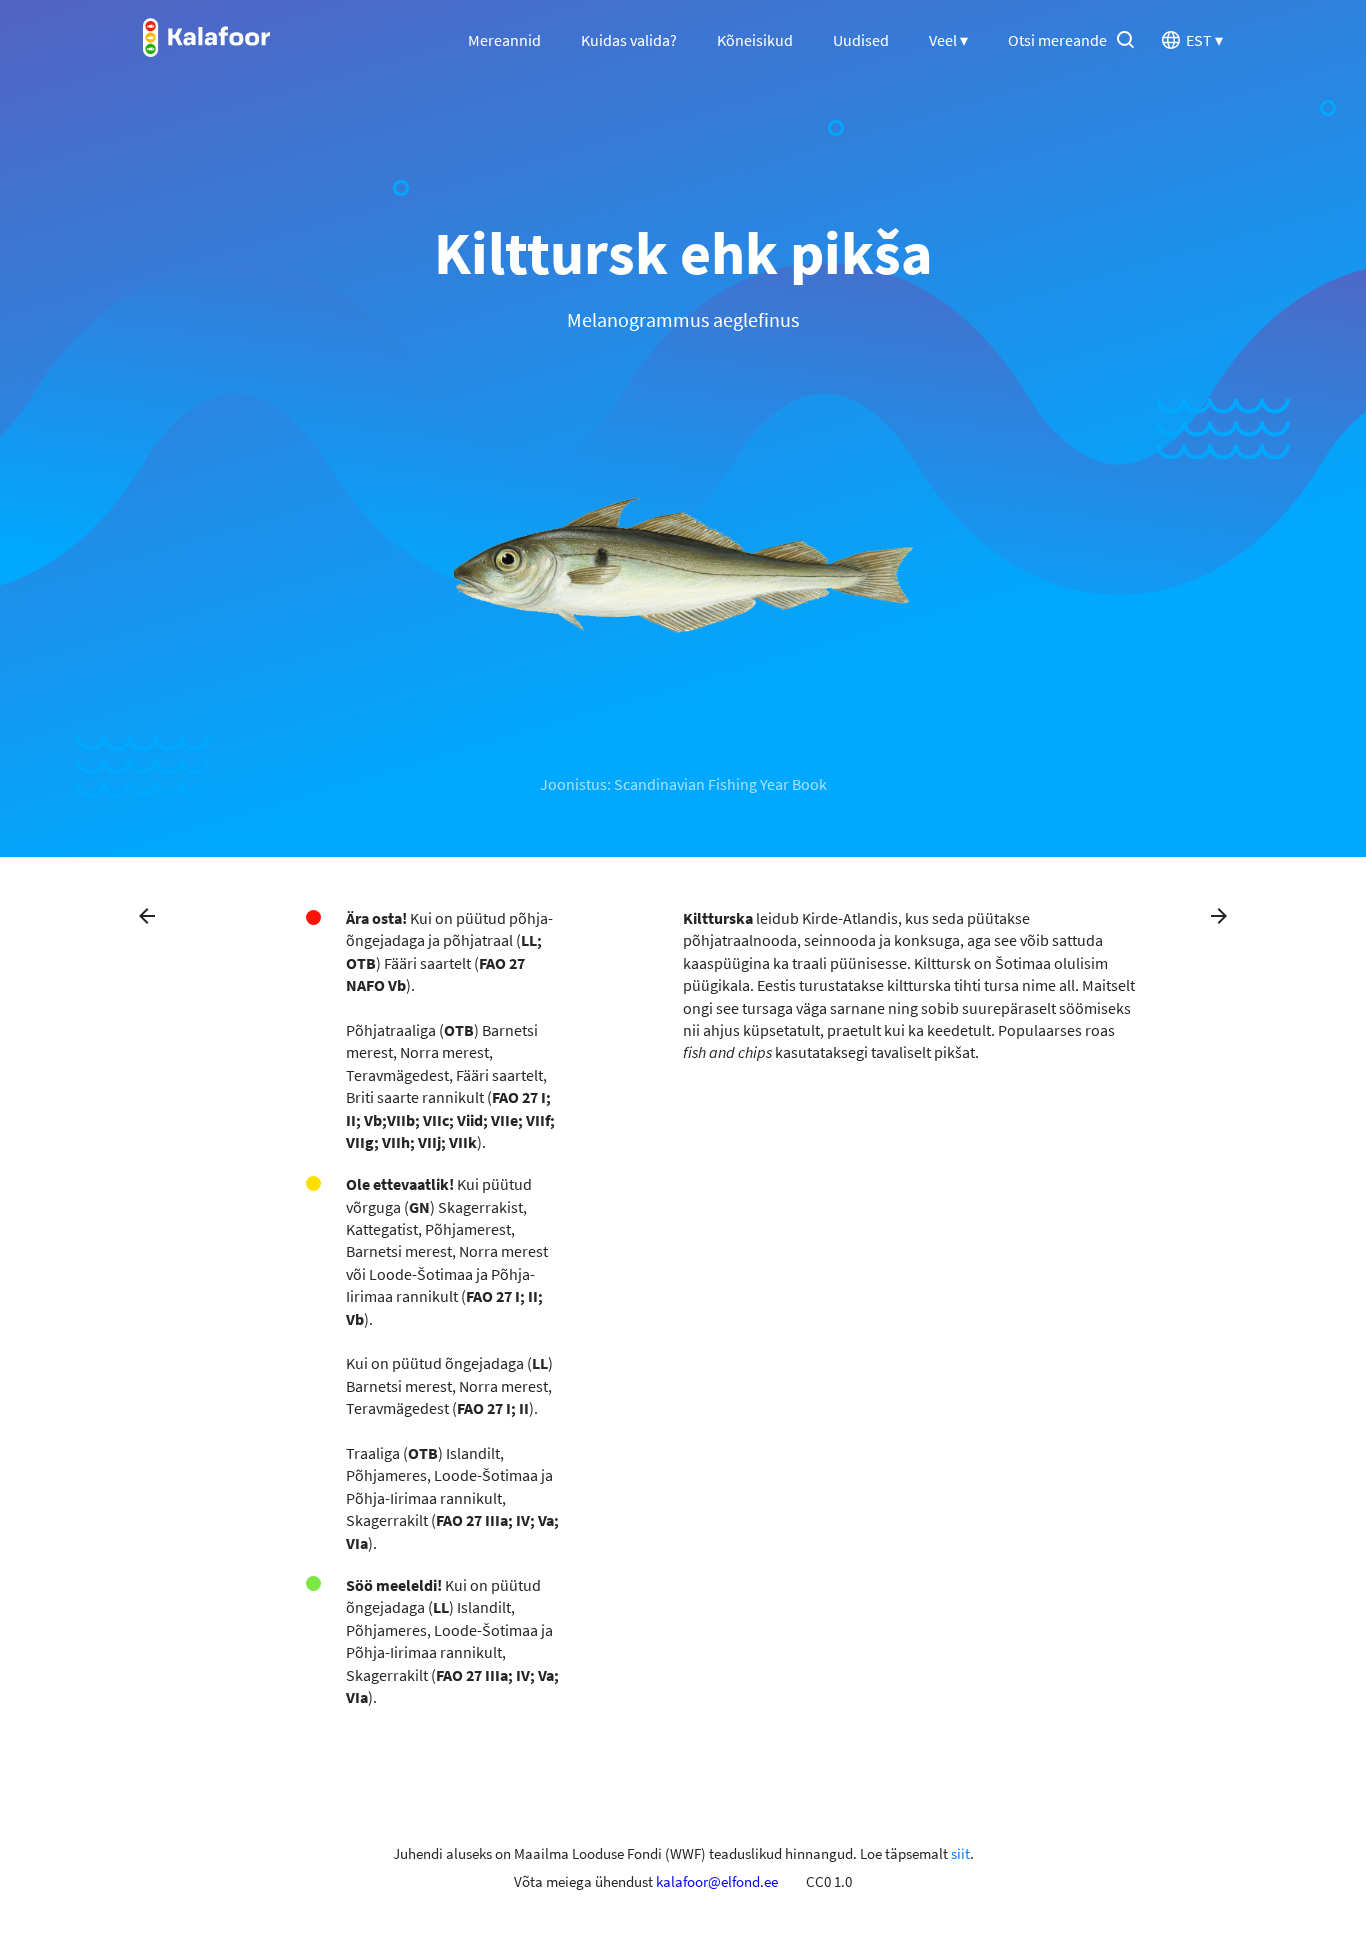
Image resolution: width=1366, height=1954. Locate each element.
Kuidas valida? (629, 40)
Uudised (861, 40)
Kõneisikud (755, 40)
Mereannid (504, 40)
